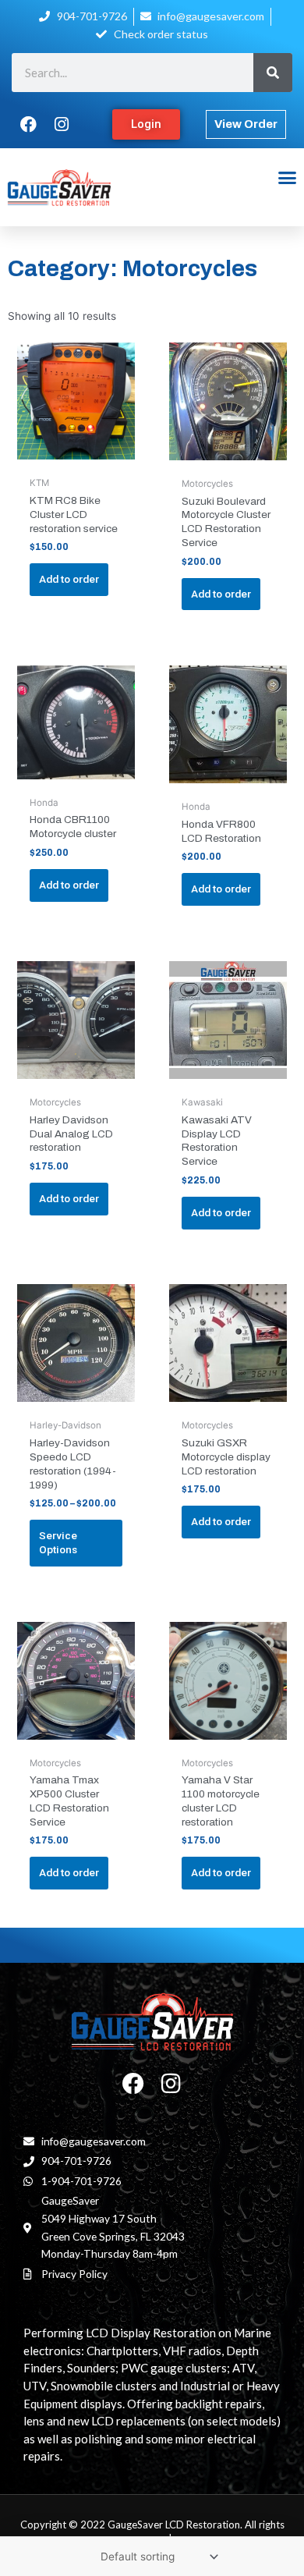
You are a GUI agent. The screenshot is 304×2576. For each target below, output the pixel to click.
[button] (287, 178)
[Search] (273, 73)
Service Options (58, 1542)
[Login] (146, 124)
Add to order (69, 579)
